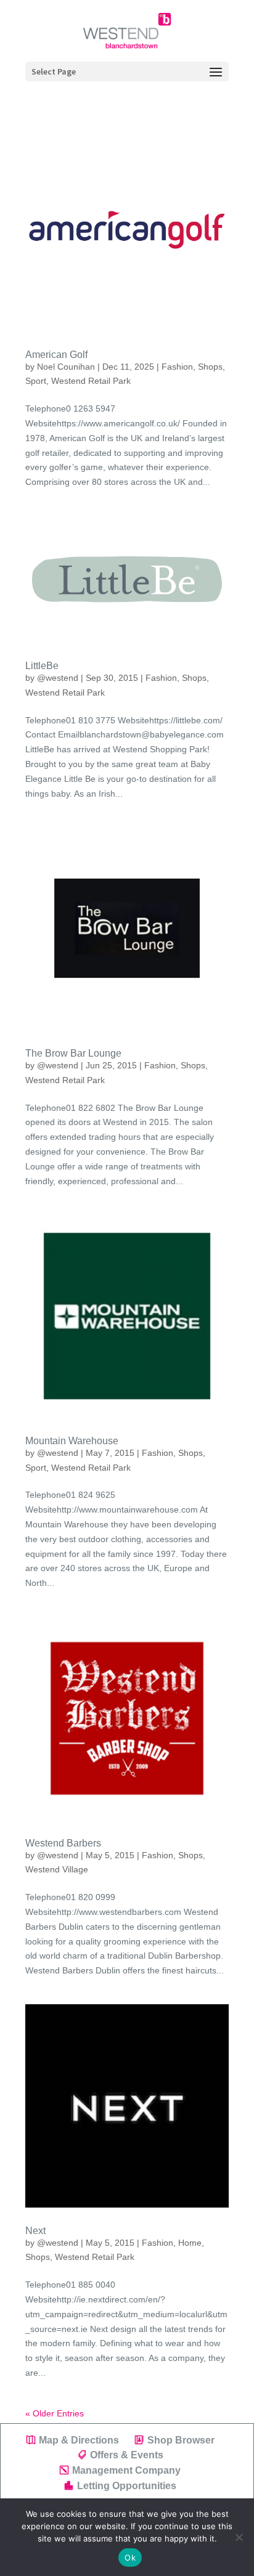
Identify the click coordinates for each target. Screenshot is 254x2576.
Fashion (177, 367)
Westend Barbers (63, 1843)
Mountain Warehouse (72, 1441)
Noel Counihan (66, 367)
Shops (210, 367)
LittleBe (42, 666)
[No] (239, 2537)
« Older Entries (55, 2413)
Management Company (126, 2470)
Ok (130, 2558)
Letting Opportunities (127, 2486)
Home (190, 2243)
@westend (58, 678)
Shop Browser (181, 2440)
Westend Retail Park (91, 381)
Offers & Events (127, 2455)
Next (35, 2231)
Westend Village (57, 1869)
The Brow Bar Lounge (73, 1053)
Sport (36, 381)
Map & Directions (79, 2440)
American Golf (56, 355)
